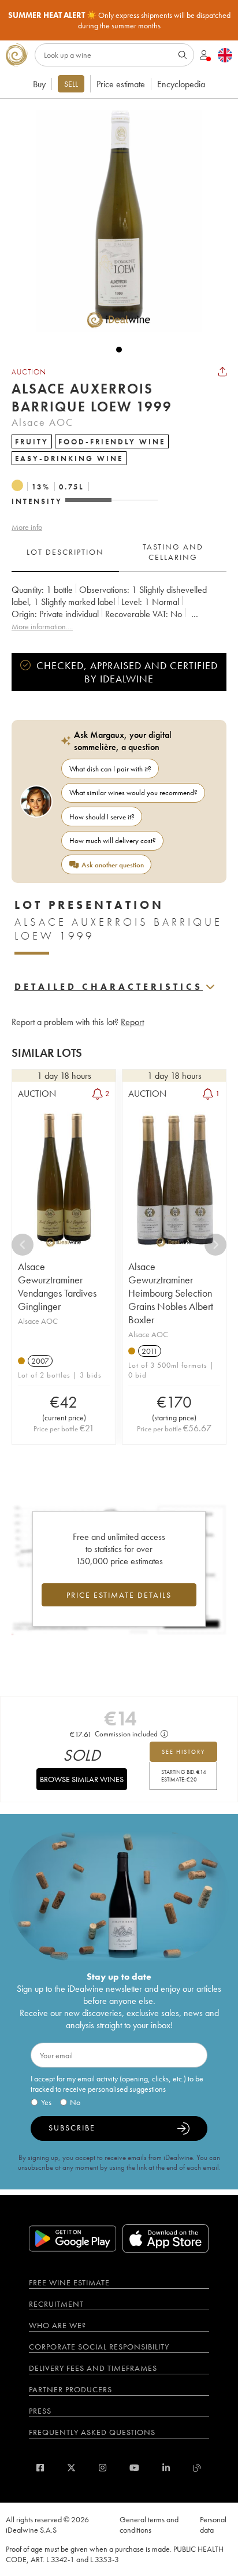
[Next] (215, 1245)
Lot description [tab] (65, 552)
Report (132, 1022)
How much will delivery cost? (113, 840)
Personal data (213, 2525)
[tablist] (119, 552)
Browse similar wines (82, 1779)
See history (183, 1752)
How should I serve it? (102, 817)
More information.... (42, 626)
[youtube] (134, 2468)
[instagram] (103, 2468)
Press (40, 2411)
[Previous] (23, 1245)
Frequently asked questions (92, 2432)
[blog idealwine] (197, 2468)
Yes (46, 2102)
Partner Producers (70, 2389)
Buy (39, 84)
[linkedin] (166, 2468)
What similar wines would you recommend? (133, 793)
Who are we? (57, 2325)
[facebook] (40, 2468)
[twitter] (71, 2468)
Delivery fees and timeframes (93, 2368)
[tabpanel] (119, 608)
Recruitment (56, 2304)
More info (27, 527)
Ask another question (113, 865)
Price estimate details (119, 1595)
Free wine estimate (69, 2282)
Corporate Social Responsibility (99, 2347)
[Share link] (222, 372)
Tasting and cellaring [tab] (173, 552)
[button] (113, 221)
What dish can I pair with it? (110, 769)
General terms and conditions (149, 2525)
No (75, 2102)
